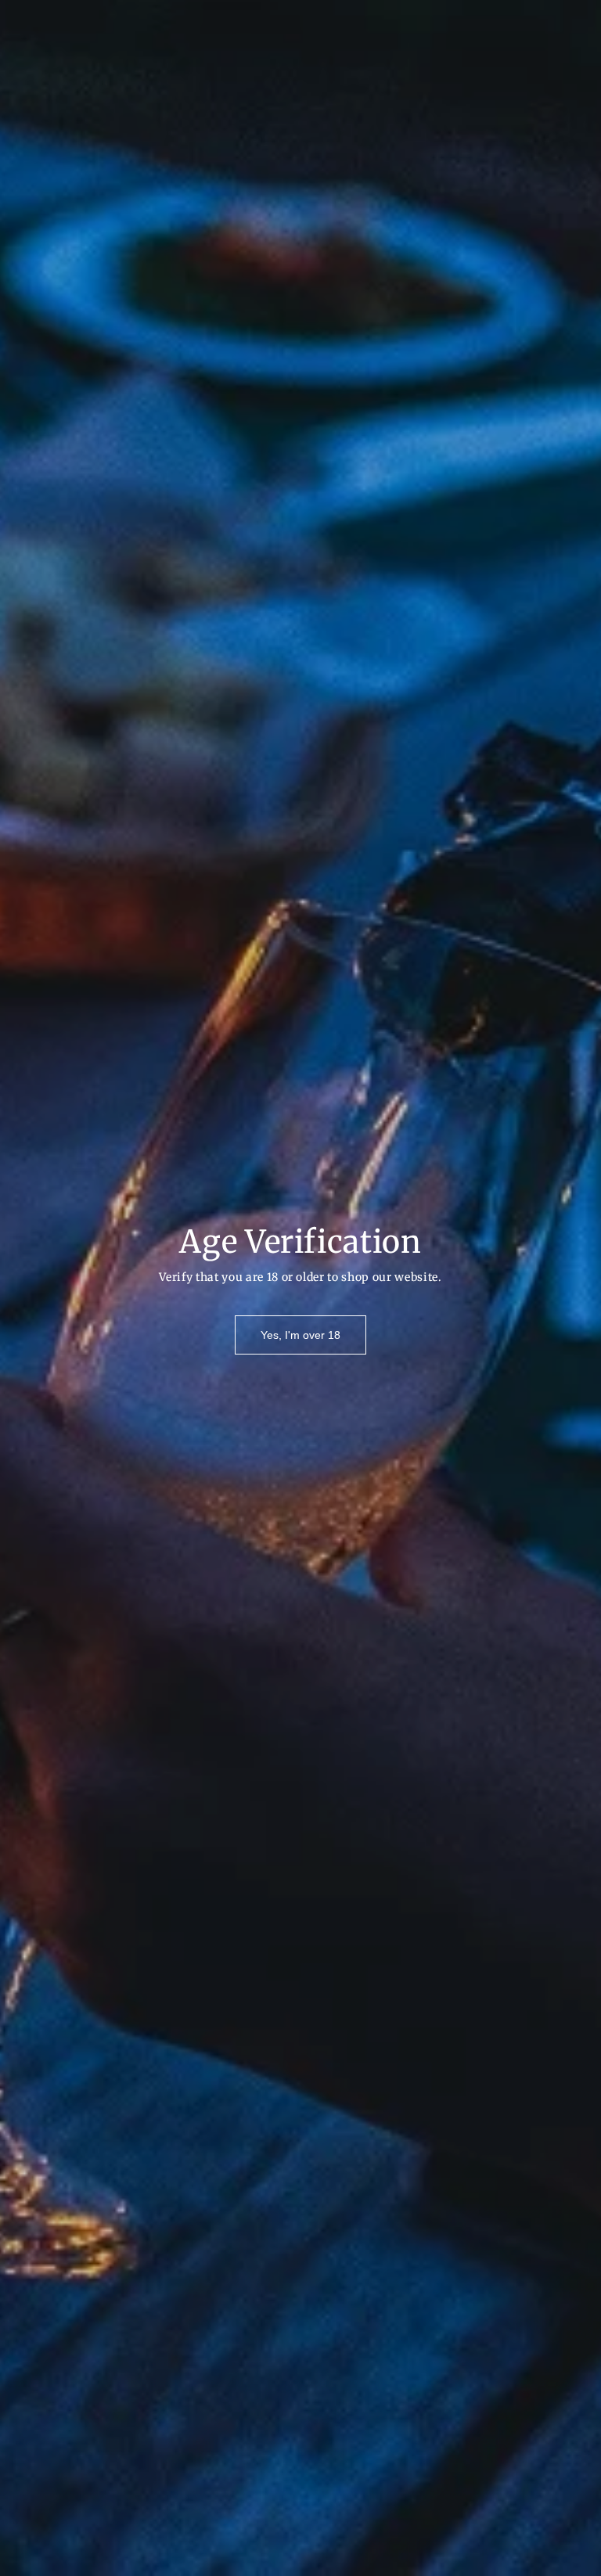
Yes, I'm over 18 (300, 1335)
